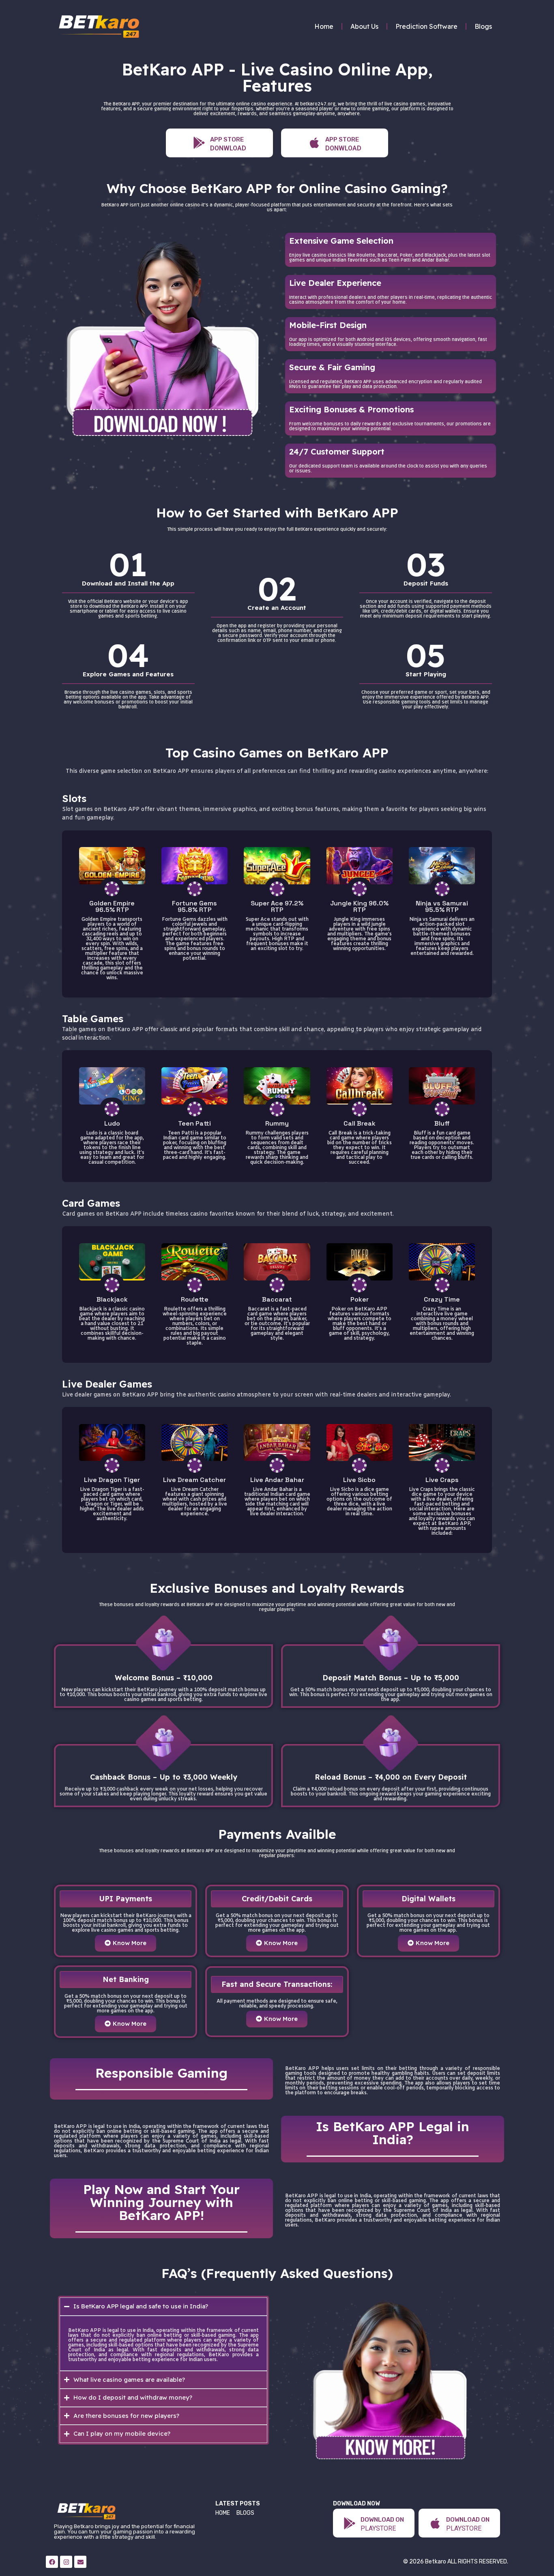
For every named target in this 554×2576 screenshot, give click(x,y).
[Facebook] (52, 2562)
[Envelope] (80, 2562)
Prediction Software (426, 26)
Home (324, 26)
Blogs (483, 26)
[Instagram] (66, 2562)
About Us (364, 26)
